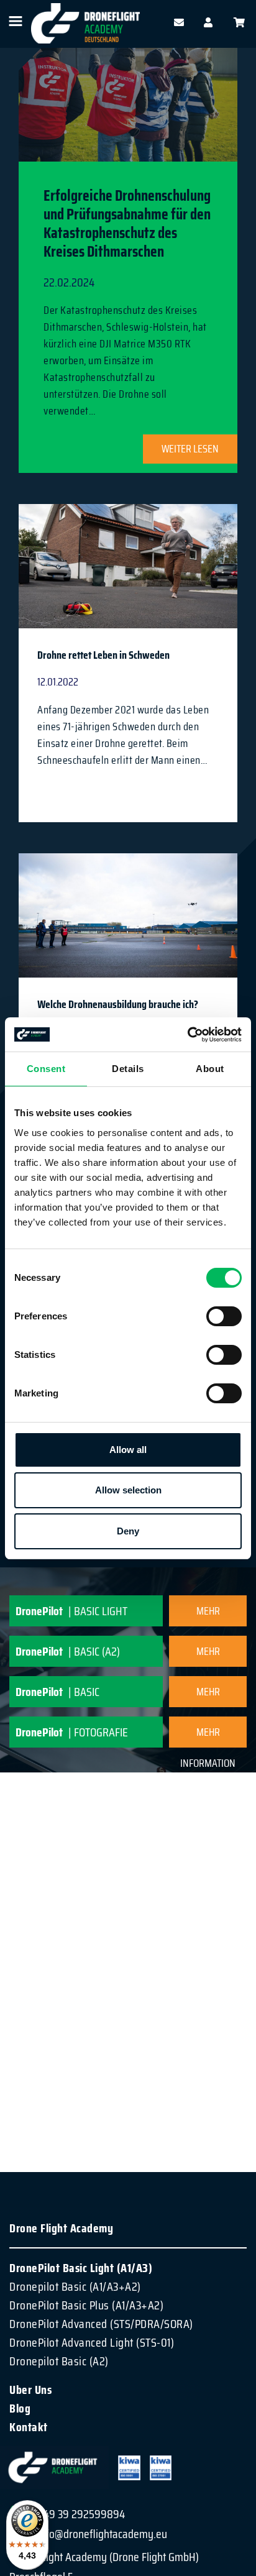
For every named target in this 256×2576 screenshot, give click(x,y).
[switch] (224, 1316)
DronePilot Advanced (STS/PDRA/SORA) (101, 2324)
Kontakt (29, 2427)
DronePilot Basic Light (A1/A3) (81, 2268)
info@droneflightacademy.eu (102, 2534)
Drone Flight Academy (61, 2228)
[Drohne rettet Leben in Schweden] (128, 576)
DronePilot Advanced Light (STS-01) (92, 2342)
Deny (128, 1531)
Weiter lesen (190, 449)
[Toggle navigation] (15, 21)
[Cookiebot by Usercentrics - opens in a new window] (187, 1035)
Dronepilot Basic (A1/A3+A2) (75, 2286)
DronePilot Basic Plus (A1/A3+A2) (86, 2305)
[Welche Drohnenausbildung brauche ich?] (128, 928)
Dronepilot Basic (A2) (59, 2361)
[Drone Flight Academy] (86, 23)
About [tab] (210, 1069)
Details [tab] (128, 1069)
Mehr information (208, 1614)
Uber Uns (30, 2390)
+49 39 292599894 (81, 2514)
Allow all (128, 1450)
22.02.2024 (69, 282)
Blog (20, 2408)
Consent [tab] (46, 1069)
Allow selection (128, 1490)
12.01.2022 (58, 682)
